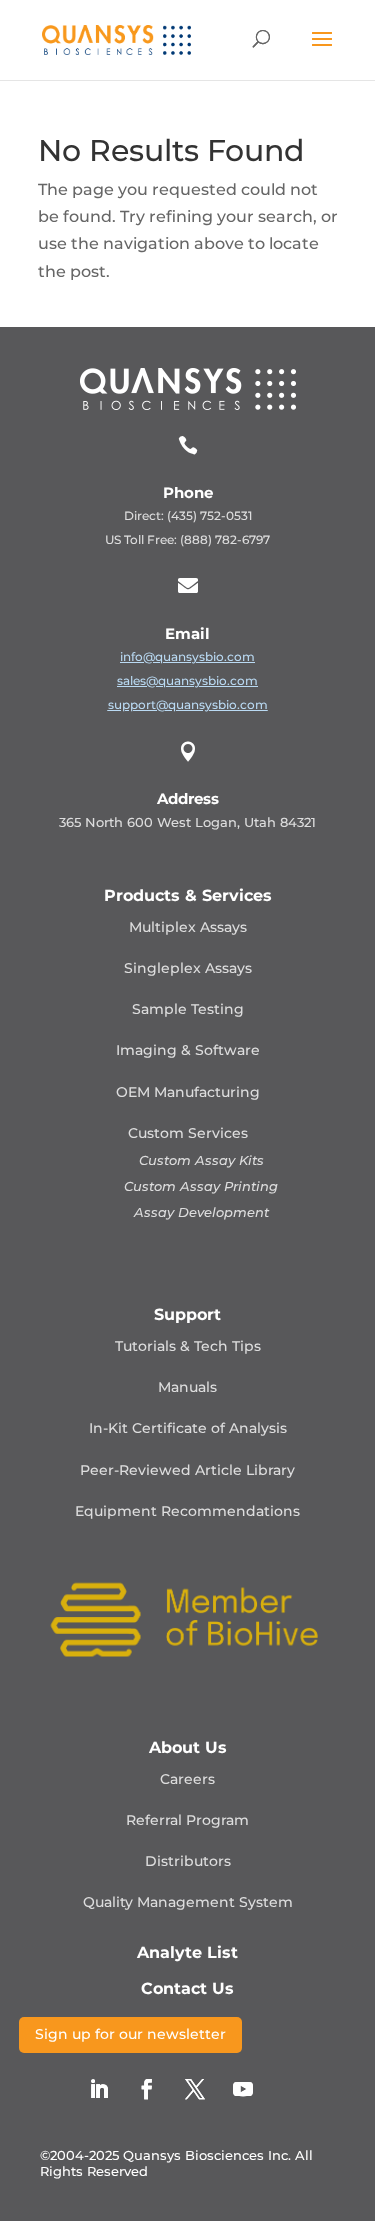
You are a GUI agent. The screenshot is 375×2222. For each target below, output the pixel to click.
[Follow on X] (195, 2089)
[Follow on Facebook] (147, 2089)
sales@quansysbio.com (187, 680)
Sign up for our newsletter (130, 2034)
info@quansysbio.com (187, 656)
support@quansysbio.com (188, 704)
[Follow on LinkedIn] (99, 2089)
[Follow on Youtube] (243, 2089)
